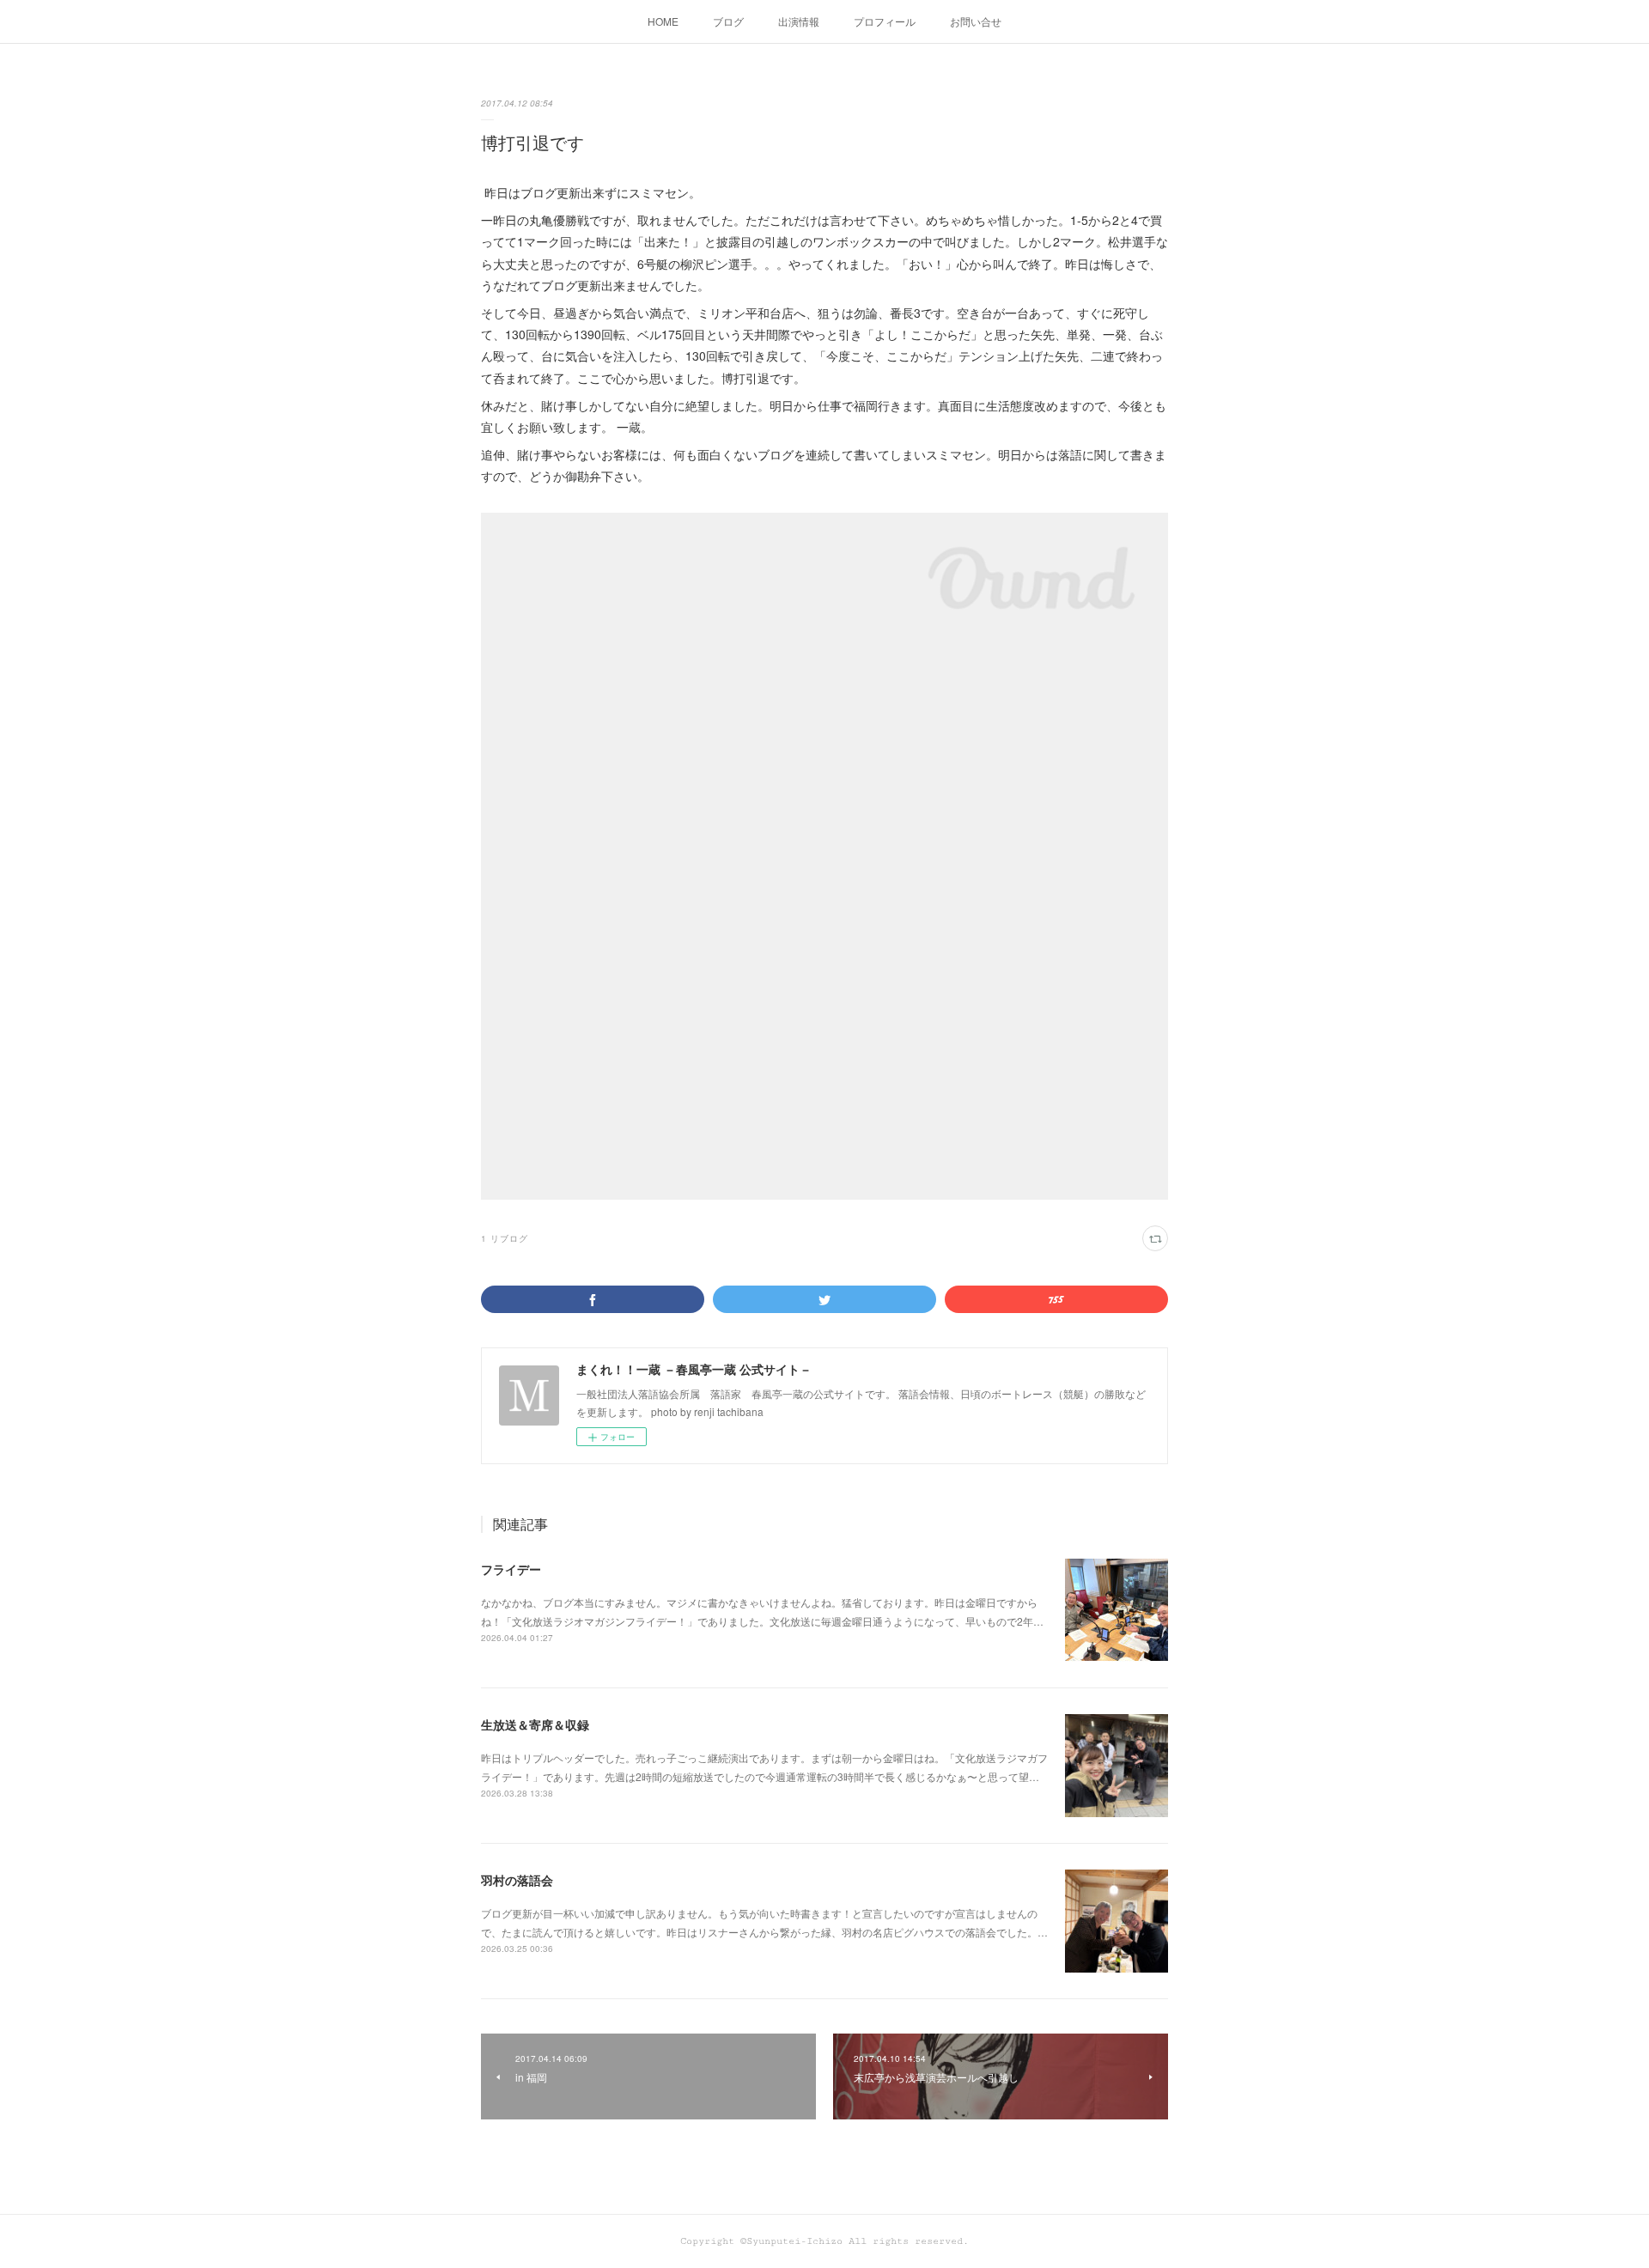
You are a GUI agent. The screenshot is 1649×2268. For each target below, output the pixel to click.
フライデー (511, 1569)
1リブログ (505, 1238)
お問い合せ (976, 21)
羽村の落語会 (517, 1880)
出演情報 (799, 21)
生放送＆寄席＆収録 (535, 1724)
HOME (663, 21)
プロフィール (885, 21)
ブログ (728, 21)
